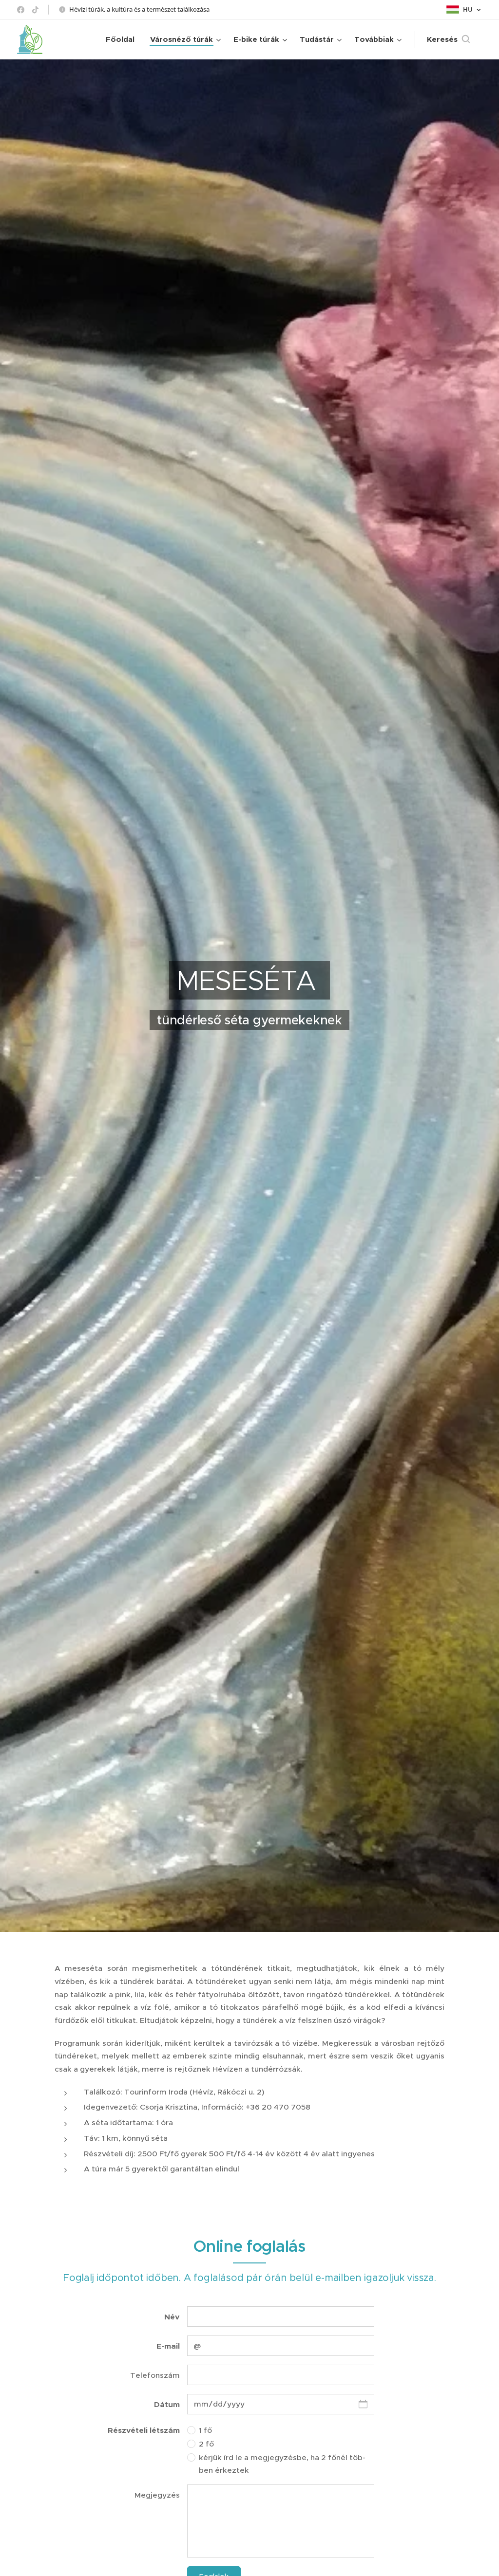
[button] (448, 39)
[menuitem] (123, 39)
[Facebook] (21, 10)
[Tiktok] (35, 10)
